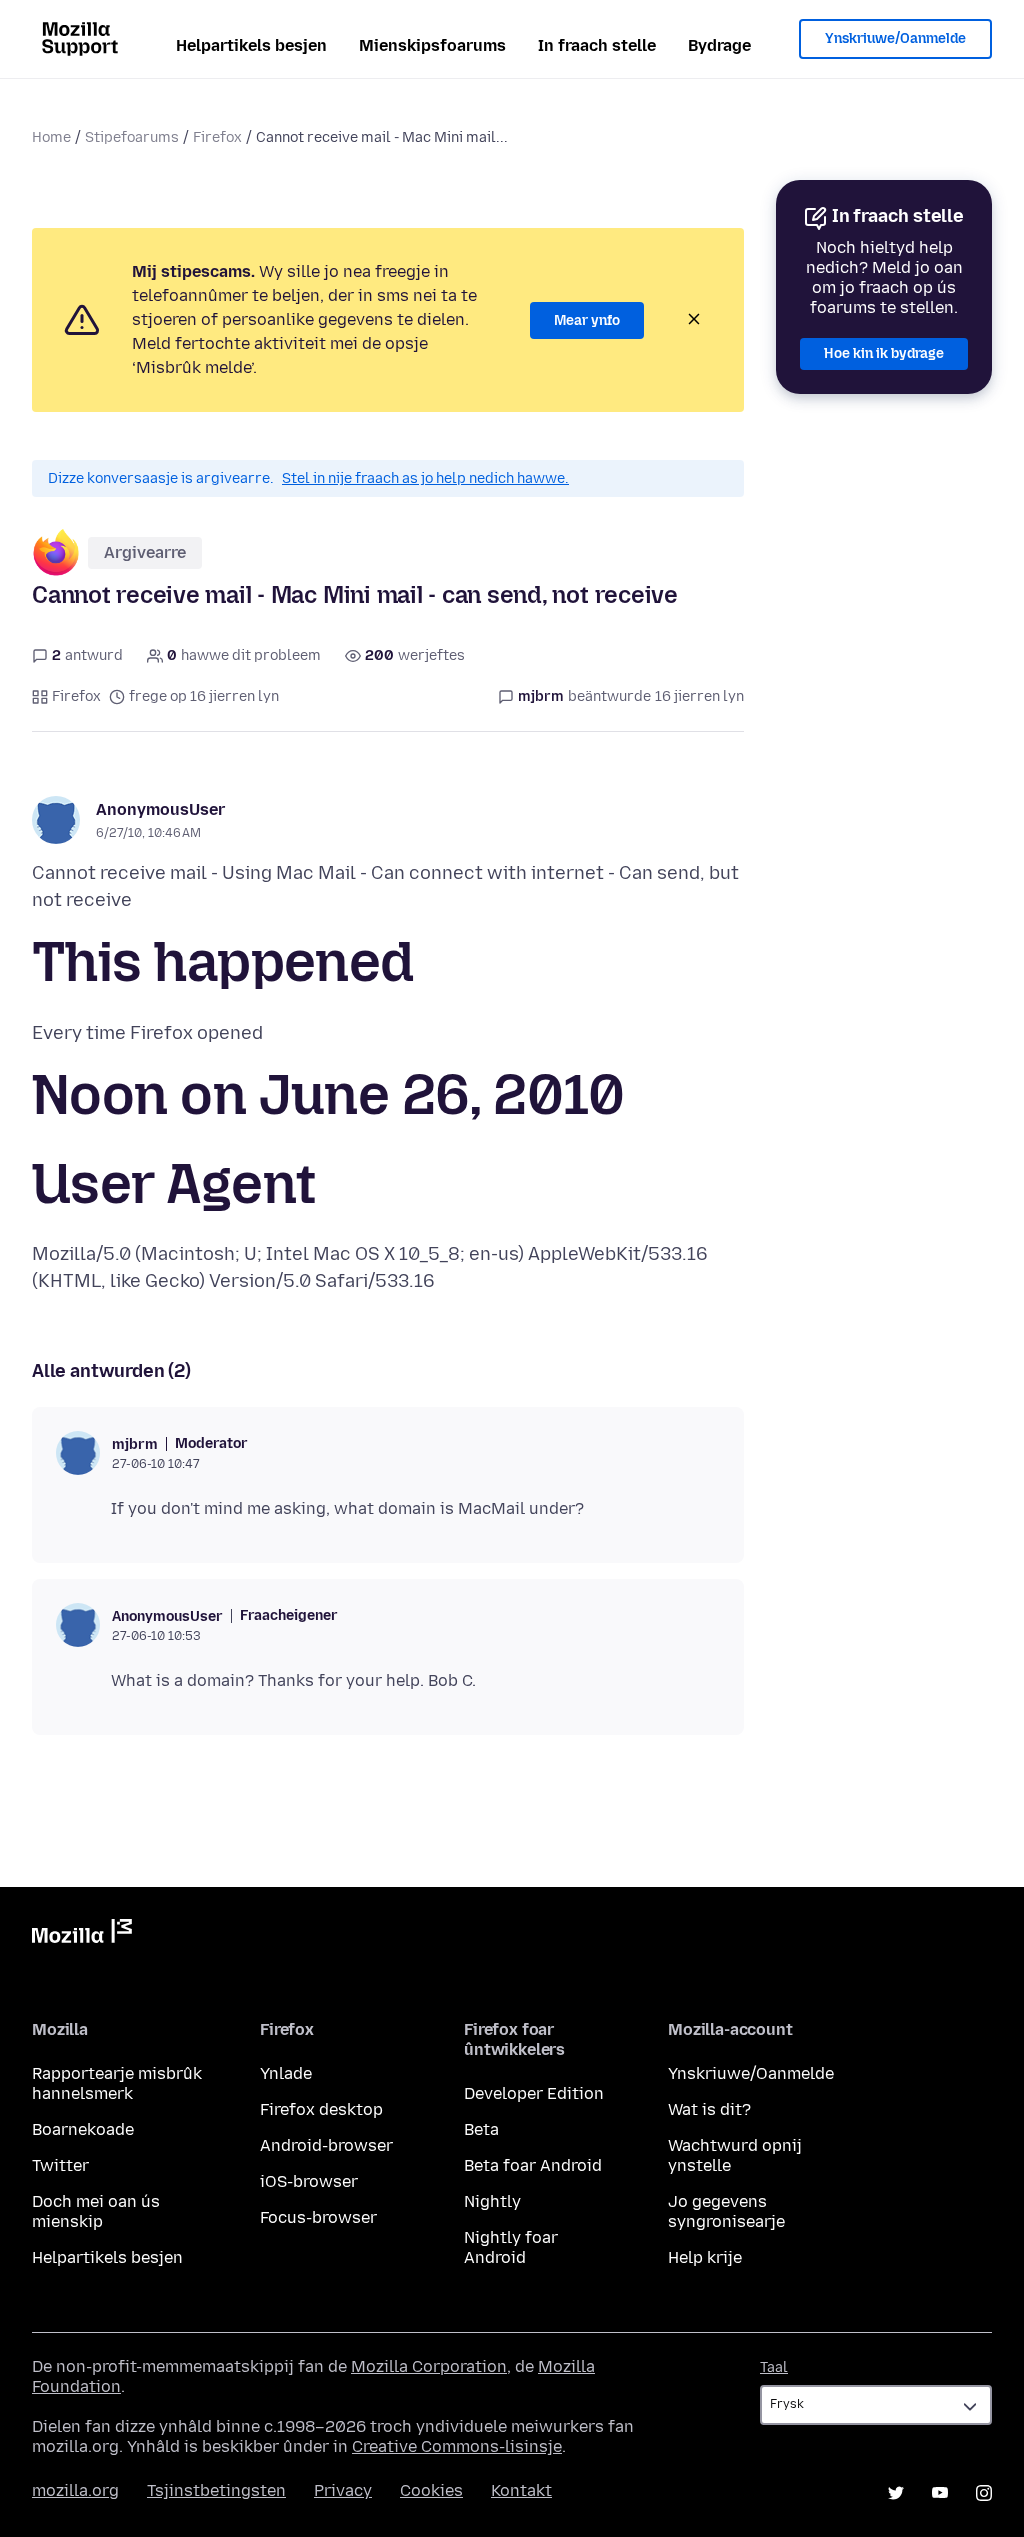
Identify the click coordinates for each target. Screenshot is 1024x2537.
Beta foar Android (533, 2165)
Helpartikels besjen (251, 45)
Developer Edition (534, 2093)
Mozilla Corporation (429, 2366)
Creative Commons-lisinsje (457, 2446)
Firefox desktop (321, 2109)
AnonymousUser (160, 809)
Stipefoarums (132, 137)
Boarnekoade (83, 2129)
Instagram (984, 2493)
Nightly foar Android (511, 2247)
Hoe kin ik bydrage (884, 353)
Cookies (431, 2490)
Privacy (343, 2490)
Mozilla (82, 1935)
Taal (774, 2367)
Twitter (60, 2165)
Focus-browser (318, 2217)
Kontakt (521, 2490)
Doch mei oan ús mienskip (96, 2211)
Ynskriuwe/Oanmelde (895, 38)
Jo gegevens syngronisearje (726, 2211)
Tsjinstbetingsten (216, 2490)
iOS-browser (309, 2181)
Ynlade (286, 2073)
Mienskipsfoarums (432, 45)
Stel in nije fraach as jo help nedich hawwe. (425, 478)
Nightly (492, 2201)
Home (51, 137)
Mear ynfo (587, 320)
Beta (481, 2129)
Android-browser (326, 2145)
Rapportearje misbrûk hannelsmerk (117, 2083)
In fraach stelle (597, 45)
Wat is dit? (709, 2109)
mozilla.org (75, 2490)
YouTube (940, 2493)
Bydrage (719, 45)
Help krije (705, 2257)
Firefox (217, 137)
